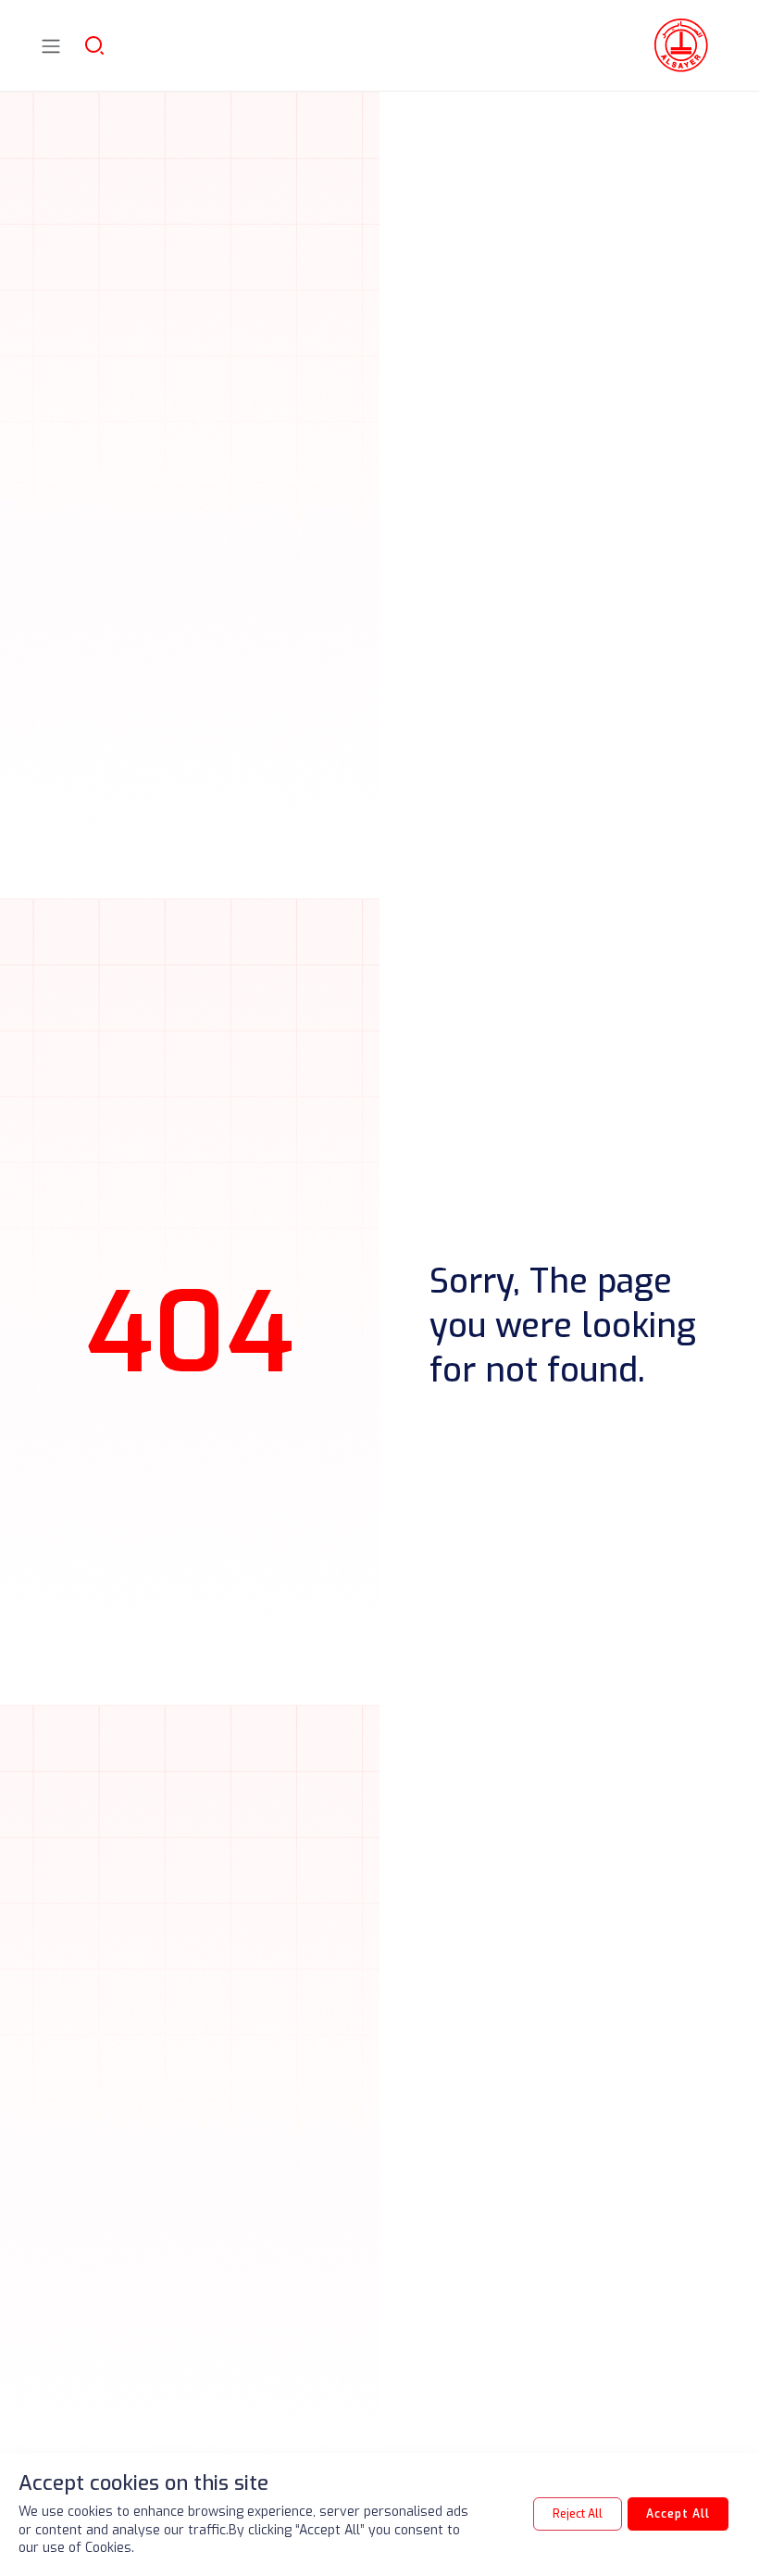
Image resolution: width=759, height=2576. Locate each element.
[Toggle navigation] (51, 46)
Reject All (578, 2514)
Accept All (678, 2514)
